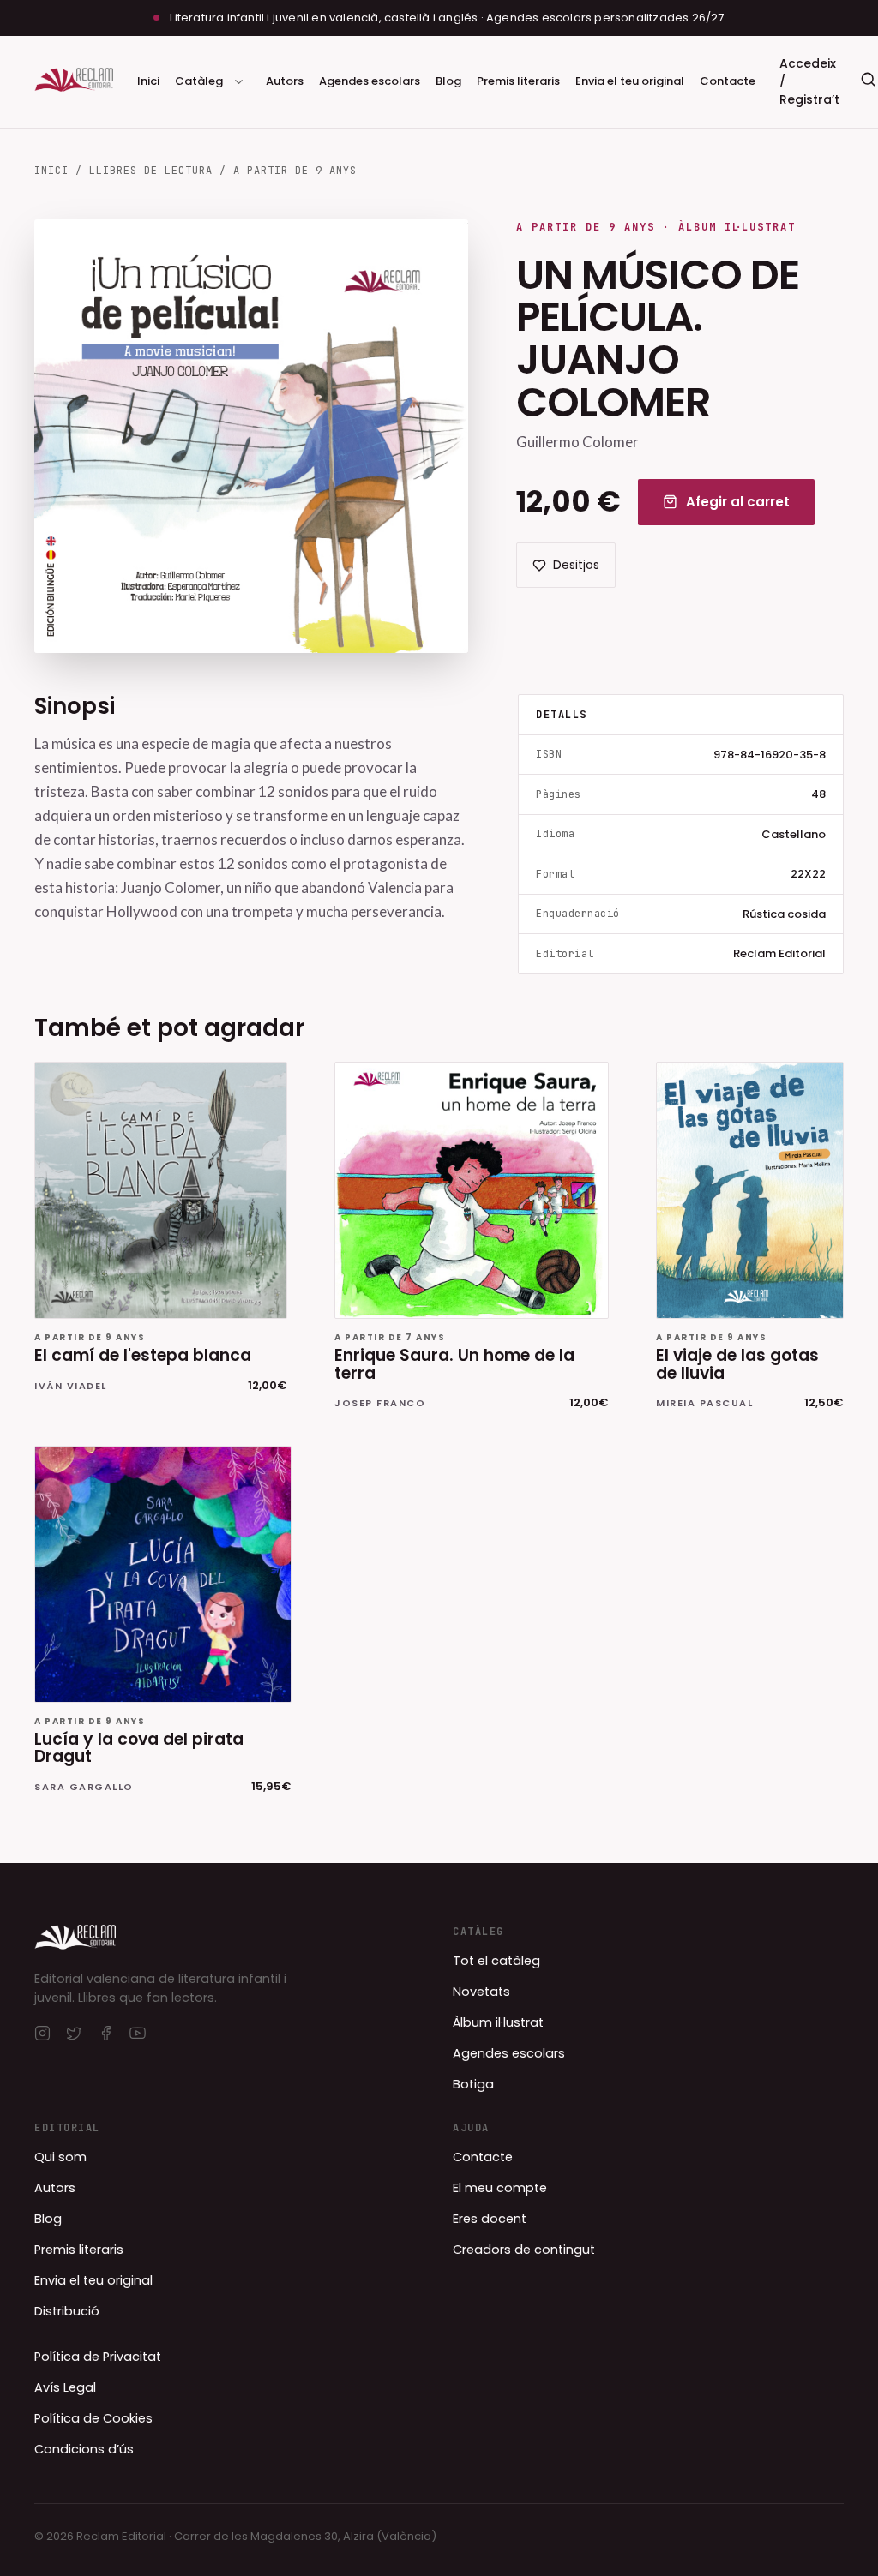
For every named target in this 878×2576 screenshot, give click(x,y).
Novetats (481, 1992)
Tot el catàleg (496, 1961)
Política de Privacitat (98, 2357)
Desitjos (576, 565)
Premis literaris (518, 81)
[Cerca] (868, 79)
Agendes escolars (370, 81)
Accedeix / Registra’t (809, 81)
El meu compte (500, 2188)
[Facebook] (106, 2036)
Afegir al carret (738, 502)
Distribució (67, 2311)
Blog (448, 81)
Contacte (728, 81)
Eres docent (490, 2219)
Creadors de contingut (524, 2250)
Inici (148, 81)
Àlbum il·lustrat (498, 2022)
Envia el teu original (630, 81)
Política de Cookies (93, 2418)
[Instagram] (42, 2036)
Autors (285, 81)
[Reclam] (74, 81)
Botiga (473, 2084)
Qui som (60, 2157)
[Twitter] (74, 2036)
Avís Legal (65, 2387)
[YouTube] (138, 2036)
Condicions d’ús (84, 2449)
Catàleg (199, 81)
